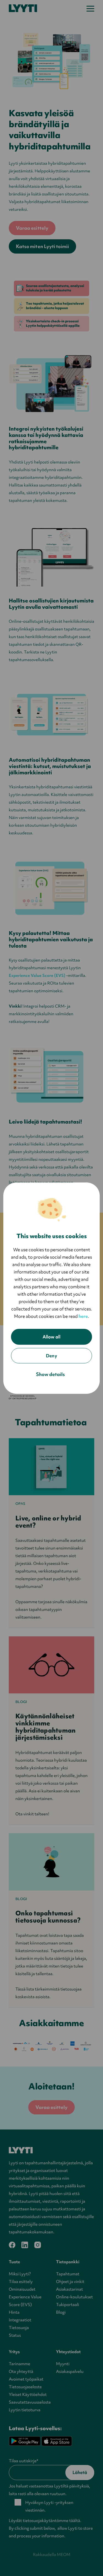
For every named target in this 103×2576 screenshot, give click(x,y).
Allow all (51, 1337)
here (83, 1316)
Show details (51, 1374)
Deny (51, 1356)
